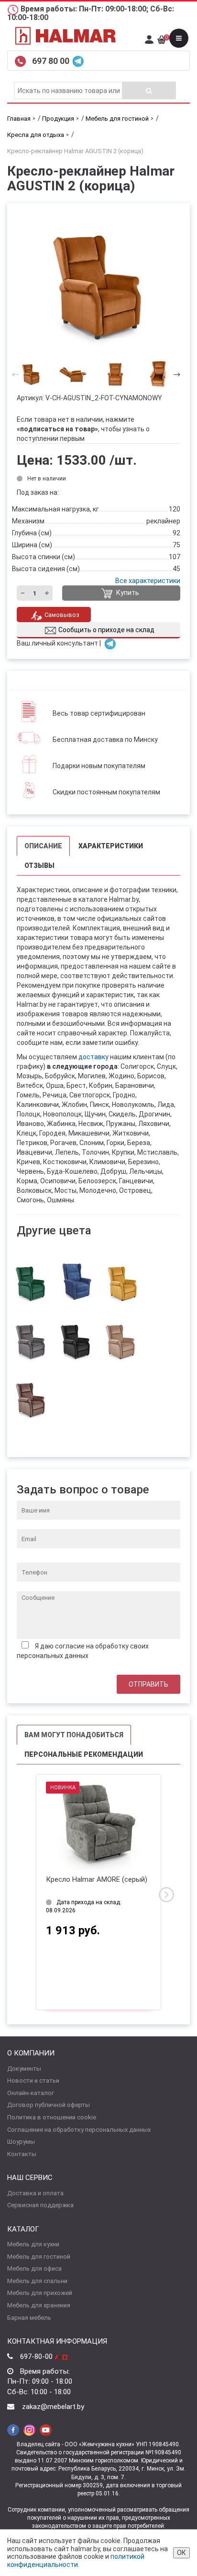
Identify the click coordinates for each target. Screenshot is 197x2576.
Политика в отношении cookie (52, 2117)
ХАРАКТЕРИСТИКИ (111, 846)
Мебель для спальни (37, 2281)
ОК (181, 2553)
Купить (127, 593)
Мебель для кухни (33, 2244)
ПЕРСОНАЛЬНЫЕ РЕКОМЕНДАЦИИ (84, 1754)
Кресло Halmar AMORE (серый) (97, 1879)
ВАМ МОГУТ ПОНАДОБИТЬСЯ (74, 1735)
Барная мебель (29, 2318)
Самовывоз (62, 615)
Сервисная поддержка (40, 2205)
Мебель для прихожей (40, 2293)
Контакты (22, 2154)
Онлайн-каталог (31, 2093)
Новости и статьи (33, 2081)
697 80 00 (52, 61)
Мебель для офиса (34, 2268)
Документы (24, 2069)
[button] (174, 374)
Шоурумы (21, 2142)
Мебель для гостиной (39, 2257)
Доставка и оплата (35, 2193)
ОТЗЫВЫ (39, 866)
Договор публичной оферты (49, 2105)
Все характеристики (148, 581)
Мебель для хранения (39, 2305)
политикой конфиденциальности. (76, 2560)
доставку (93, 1057)
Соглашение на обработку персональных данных (79, 2130)
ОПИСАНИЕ (43, 846)
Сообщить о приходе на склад (106, 630)
